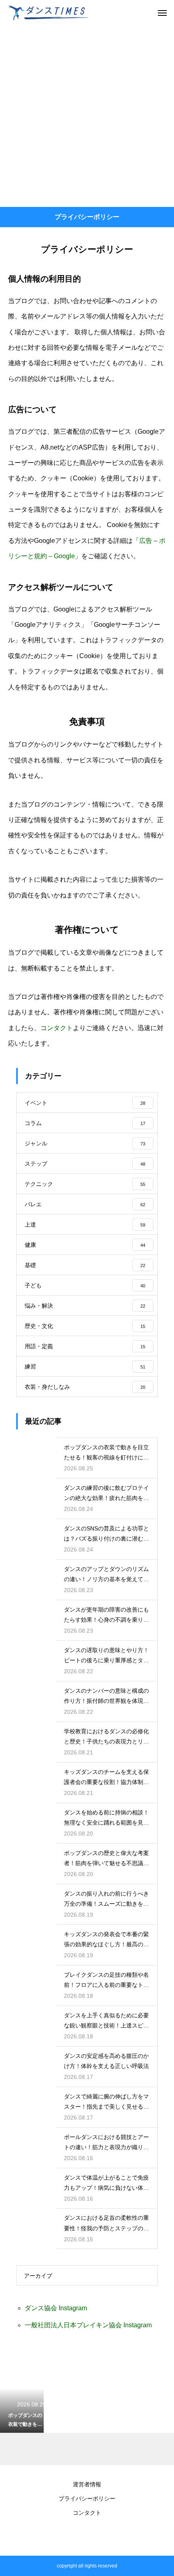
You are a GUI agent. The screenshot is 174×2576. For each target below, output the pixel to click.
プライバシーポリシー (87, 2499)
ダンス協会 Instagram (56, 2308)
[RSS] (87, 2535)
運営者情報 (87, 2484)
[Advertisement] (87, 116)
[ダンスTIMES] (49, 12)
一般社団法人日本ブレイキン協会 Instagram (88, 2325)
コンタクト (57, 1028)
